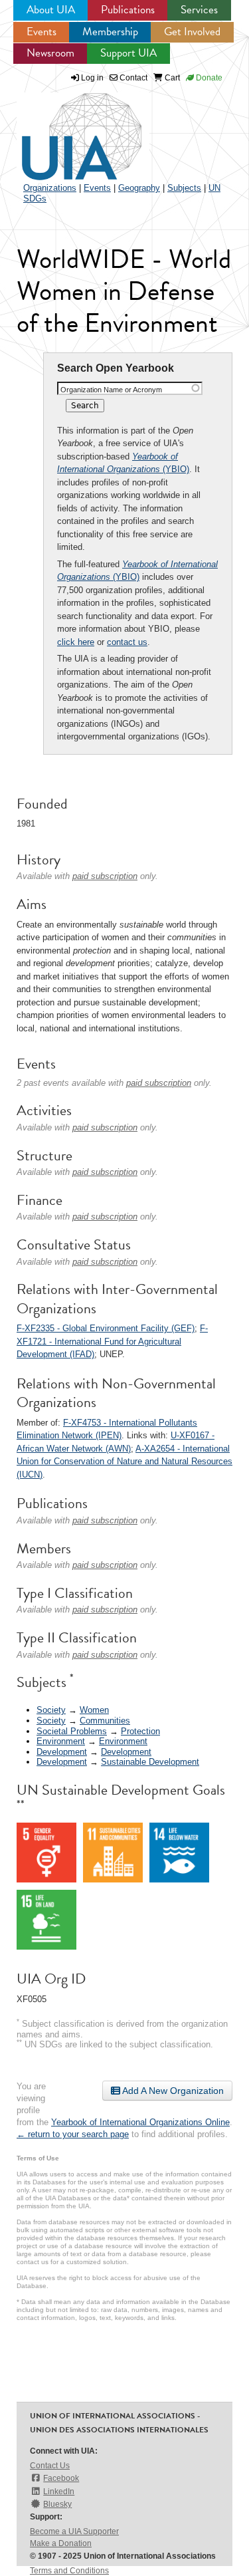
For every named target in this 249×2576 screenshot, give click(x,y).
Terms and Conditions (69, 2571)
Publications (128, 10)
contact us (127, 642)
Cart (171, 78)
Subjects (184, 188)
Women (94, 1710)
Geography (139, 188)
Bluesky (57, 2504)
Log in (92, 78)
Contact (132, 78)
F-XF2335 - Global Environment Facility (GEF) (106, 1328)
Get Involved (192, 32)
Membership (110, 32)
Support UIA (128, 53)
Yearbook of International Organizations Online (140, 2122)
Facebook (61, 2478)
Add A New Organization (172, 2091)
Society (51, 1710)
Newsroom (50, 53)
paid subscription (105, 876)
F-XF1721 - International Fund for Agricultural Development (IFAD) (112, 1341)
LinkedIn (59, 2492)
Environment (61, 1741)
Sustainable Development (150, 1762)
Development (62, 1752)
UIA (66, 129)
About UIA (51, 10)
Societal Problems (72, 1731)
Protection (140, 1731)
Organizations (50, 188)
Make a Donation (61, 2543)
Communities (105, 1721)
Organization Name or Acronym (111, 390)
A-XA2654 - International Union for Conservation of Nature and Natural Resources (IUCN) (124, 1462)
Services (199, 10)
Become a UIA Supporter (74, 2531)
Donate (208, 78)
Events (41, 32)
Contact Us (50, 2466)
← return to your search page (73, 2134)
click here (76, 642)
